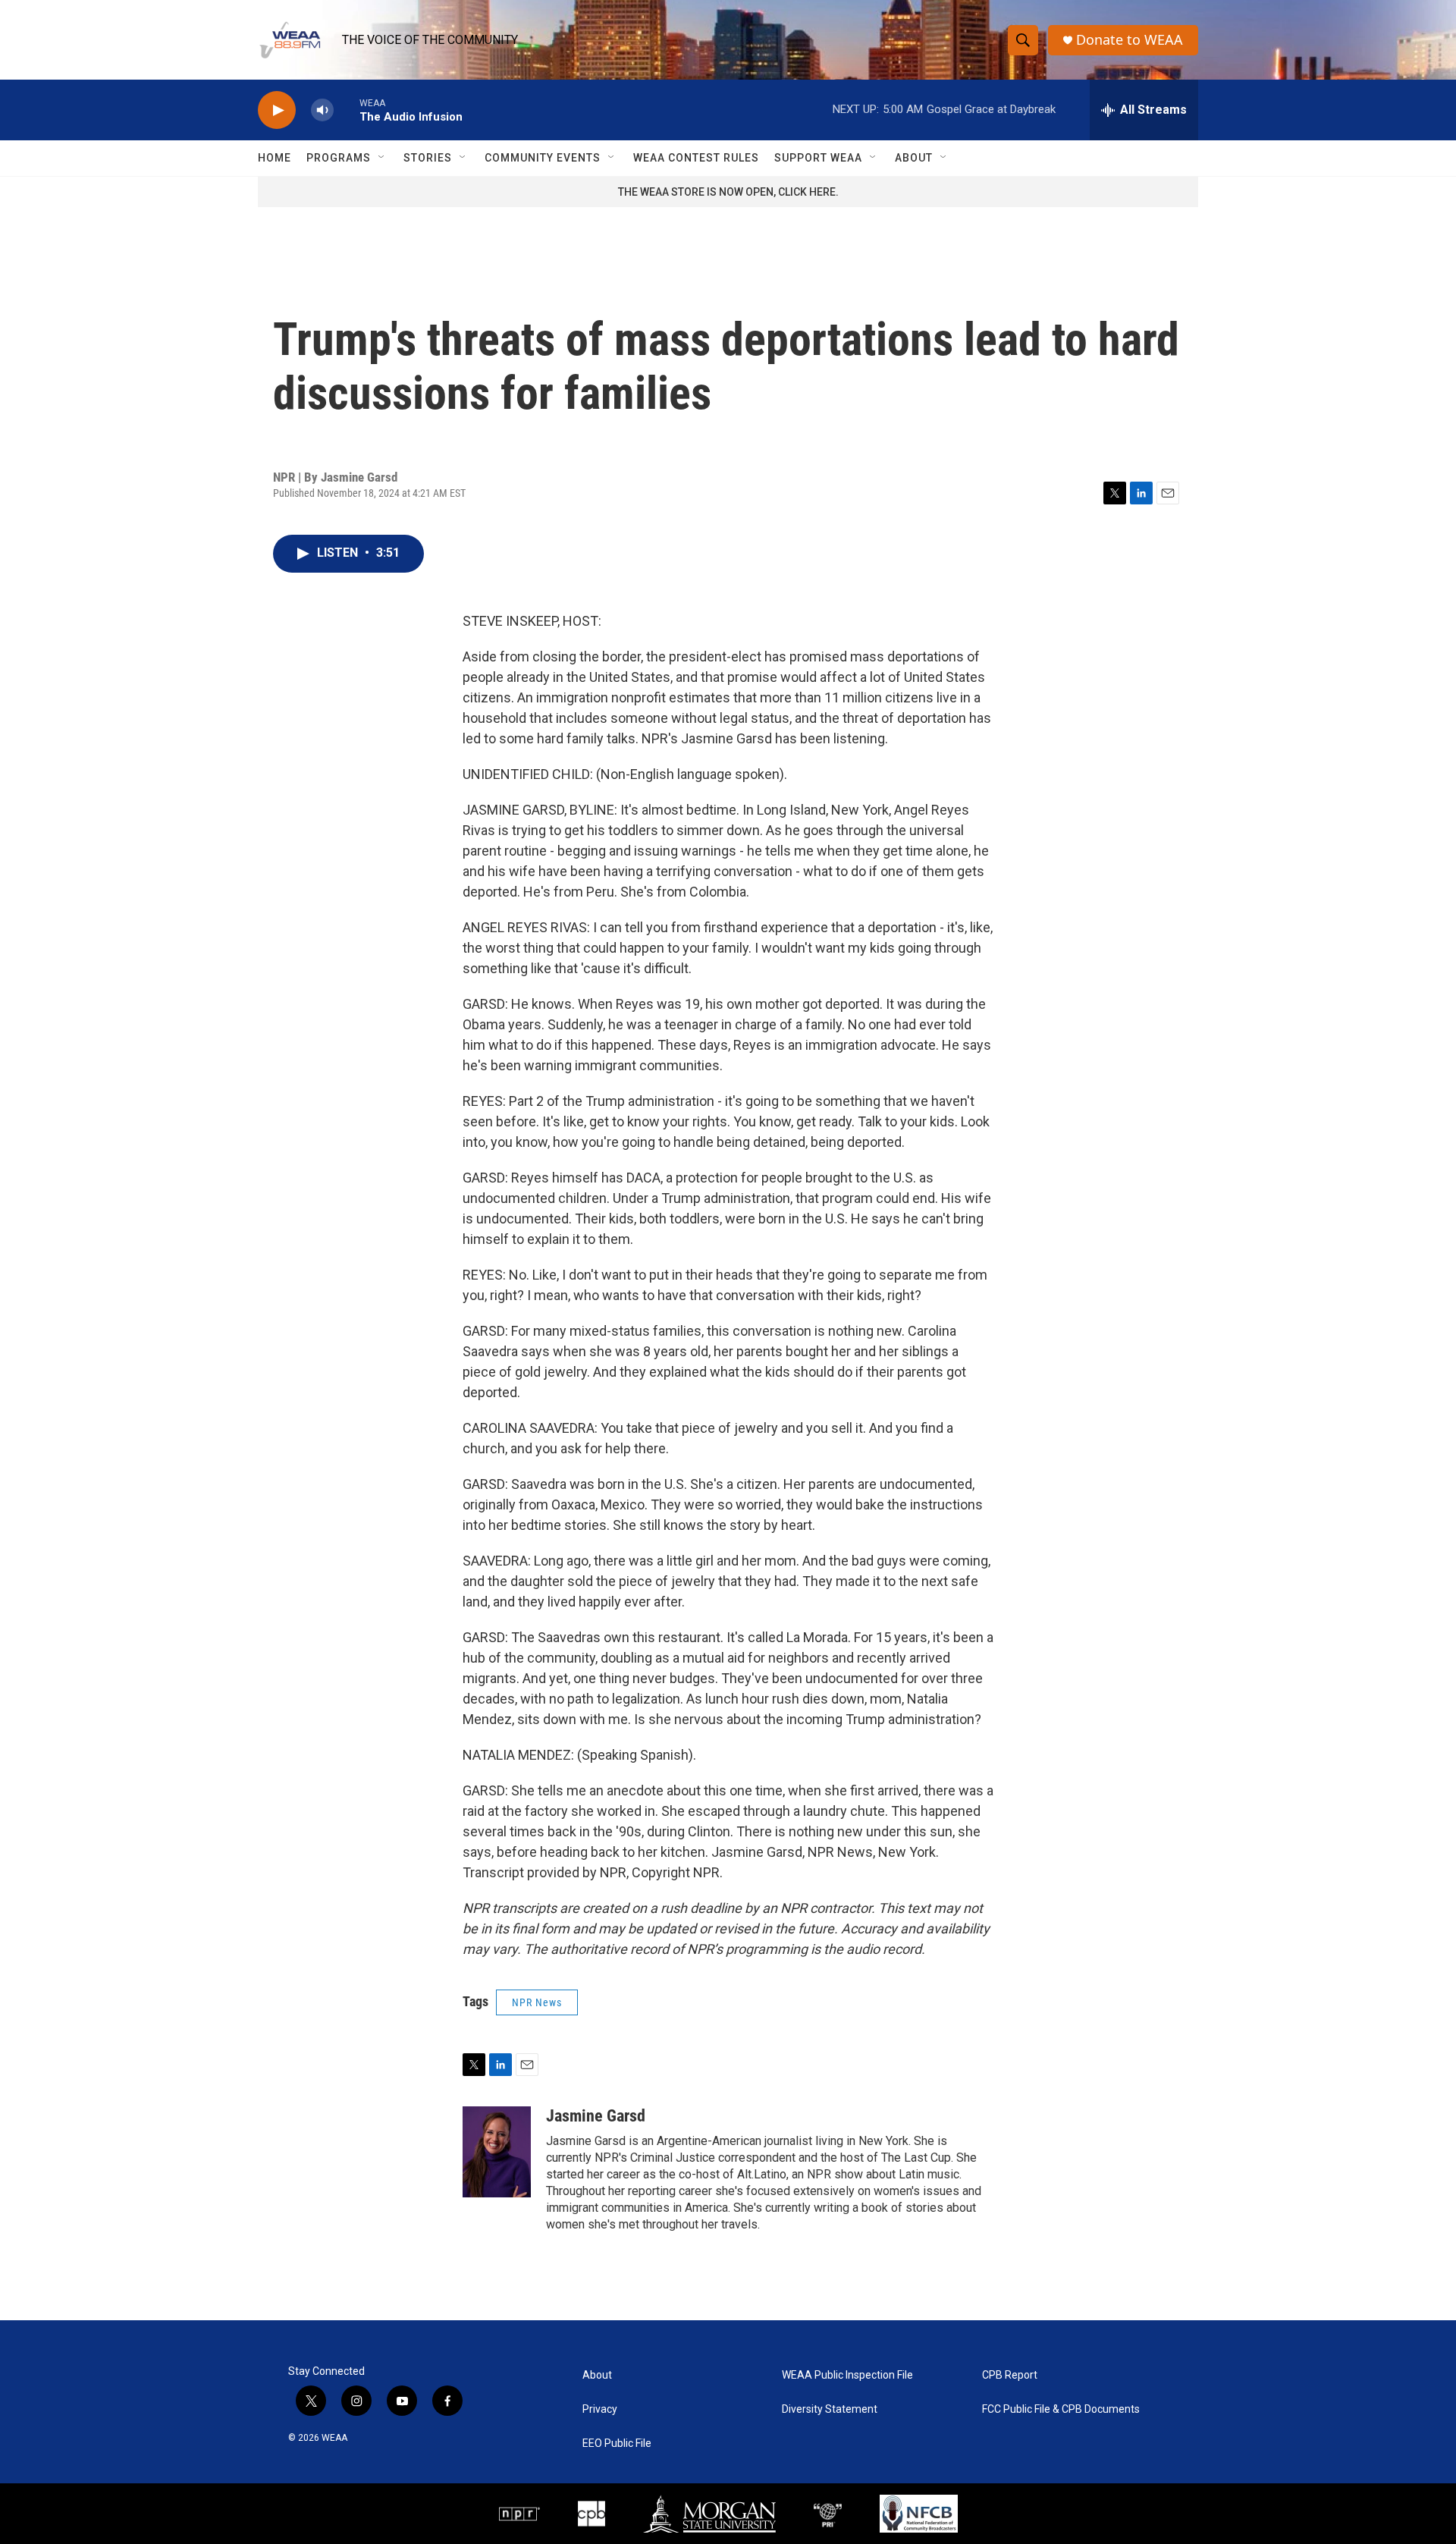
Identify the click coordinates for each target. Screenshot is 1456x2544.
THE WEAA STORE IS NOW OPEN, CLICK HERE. (728, 192)
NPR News (537, 2002)
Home (275, 158)
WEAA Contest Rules (696, 158)
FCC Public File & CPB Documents (1061, 2409)
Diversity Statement (830, 2409)
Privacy (600, 2409)
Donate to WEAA (1130, 40)
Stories (428, 158)
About (914, 158)
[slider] (347, 110)
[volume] (322, 110)
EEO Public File (617, 2443)
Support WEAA (818, 158)
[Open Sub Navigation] (382, 158)
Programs (339, 158)
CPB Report (1010, 2375)
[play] (277, 110)
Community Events (543, 158)
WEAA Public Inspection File (847, 2375)
